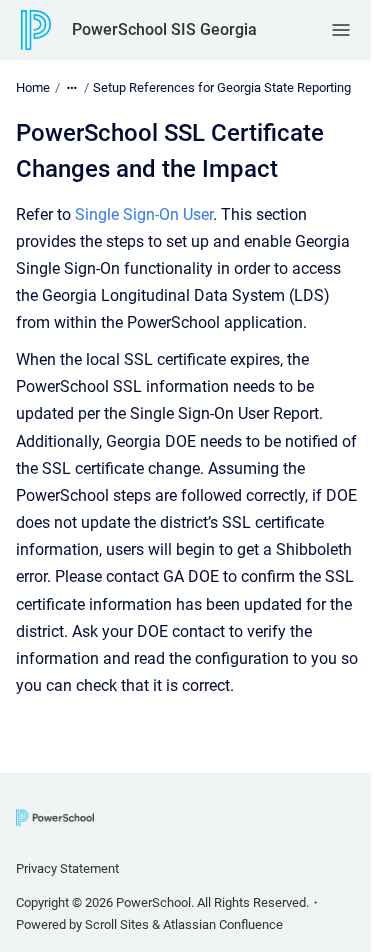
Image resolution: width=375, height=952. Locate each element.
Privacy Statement (67, 868)
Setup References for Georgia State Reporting (222, 87)
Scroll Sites (117, 924)
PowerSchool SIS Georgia (164, 29)
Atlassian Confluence (223, 924)
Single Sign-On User (144, 214)
